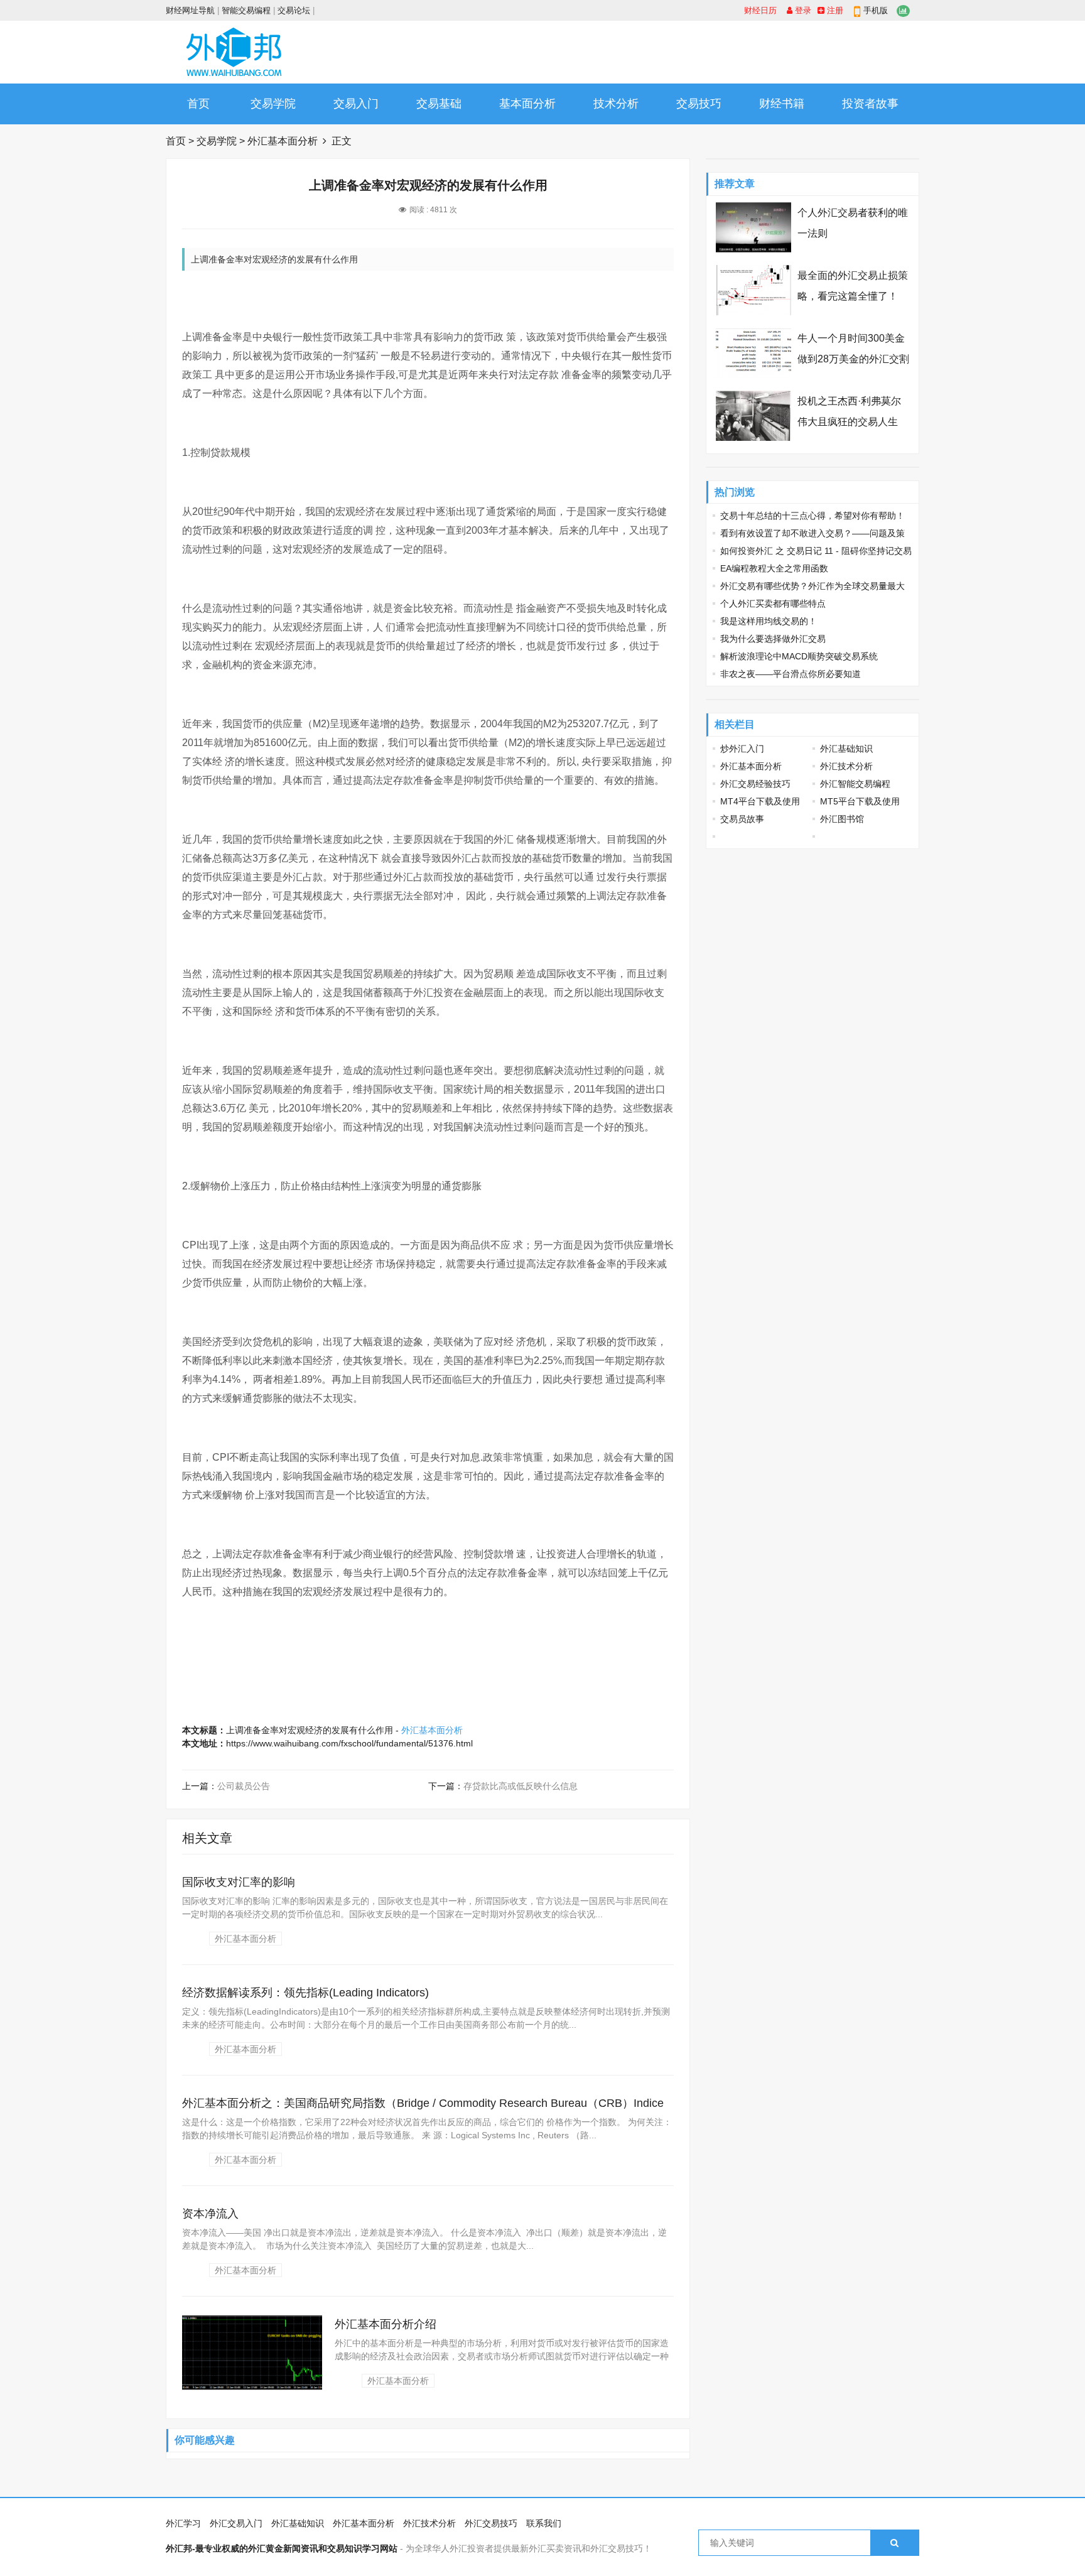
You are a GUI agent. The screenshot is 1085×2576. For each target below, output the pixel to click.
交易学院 (273, 104)
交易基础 (439, 104)
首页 (198, 104)
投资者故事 (870, 104)
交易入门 (356, 104)
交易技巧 (699, 104)
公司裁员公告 (244, 1786)
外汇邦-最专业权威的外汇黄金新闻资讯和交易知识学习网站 (282, 2548)
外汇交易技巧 (491, 2523)
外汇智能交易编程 (855, 784)
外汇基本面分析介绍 (386, 2324)
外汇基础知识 (846, 749)
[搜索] (894, 2543)
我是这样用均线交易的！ (769, 621)
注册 (834, 10)
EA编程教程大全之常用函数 (774, 568)
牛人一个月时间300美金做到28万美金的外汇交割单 (853, 359)
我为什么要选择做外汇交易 (773, 639)
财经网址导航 (190, 10)
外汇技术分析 (846, 766)
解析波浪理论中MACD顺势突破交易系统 (799, 656)
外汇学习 (183, 2523)
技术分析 (616, 104)
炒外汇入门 (742, 749)
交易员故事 (742, 819)
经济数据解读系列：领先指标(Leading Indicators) (305, 1993)
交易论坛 (294, 10)
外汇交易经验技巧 (755, 784)
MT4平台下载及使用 (760, 801)
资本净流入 (210, 2214)
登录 (802, 10)
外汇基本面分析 (283, 141)
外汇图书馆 (842, 819)
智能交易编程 (246, 10)
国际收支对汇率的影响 (239, 1882)
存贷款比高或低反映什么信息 (521, 1786)
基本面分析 (527, 104)
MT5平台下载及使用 (860, 801)
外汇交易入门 (236, 2523)
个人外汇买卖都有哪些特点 (773, 603)
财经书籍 (782, 104)
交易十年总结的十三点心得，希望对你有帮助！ (812, 516)
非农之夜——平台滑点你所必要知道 (791, 674)
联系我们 (544, 2523)
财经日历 (760, 10)
